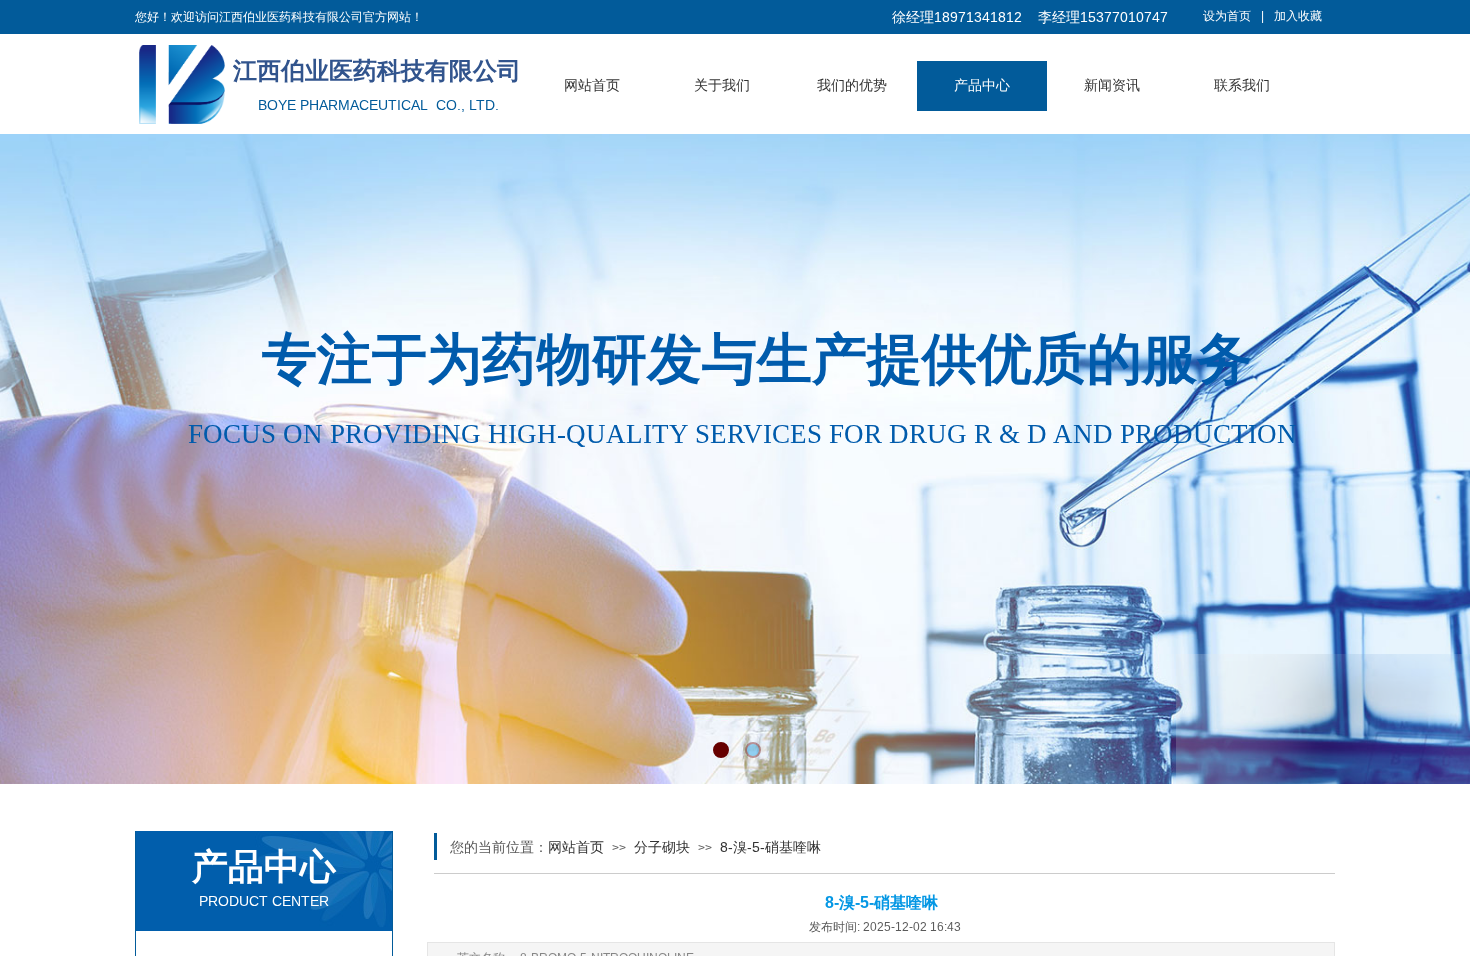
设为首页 (1227, 16)
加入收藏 (1298, 16)
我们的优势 (852, 85)
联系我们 (1242, 85)
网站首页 (592, 85)
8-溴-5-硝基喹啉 (770, 847)
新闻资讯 (1112, 85)
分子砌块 (662, 847)
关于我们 (722, 85)
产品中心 (982, 85)
